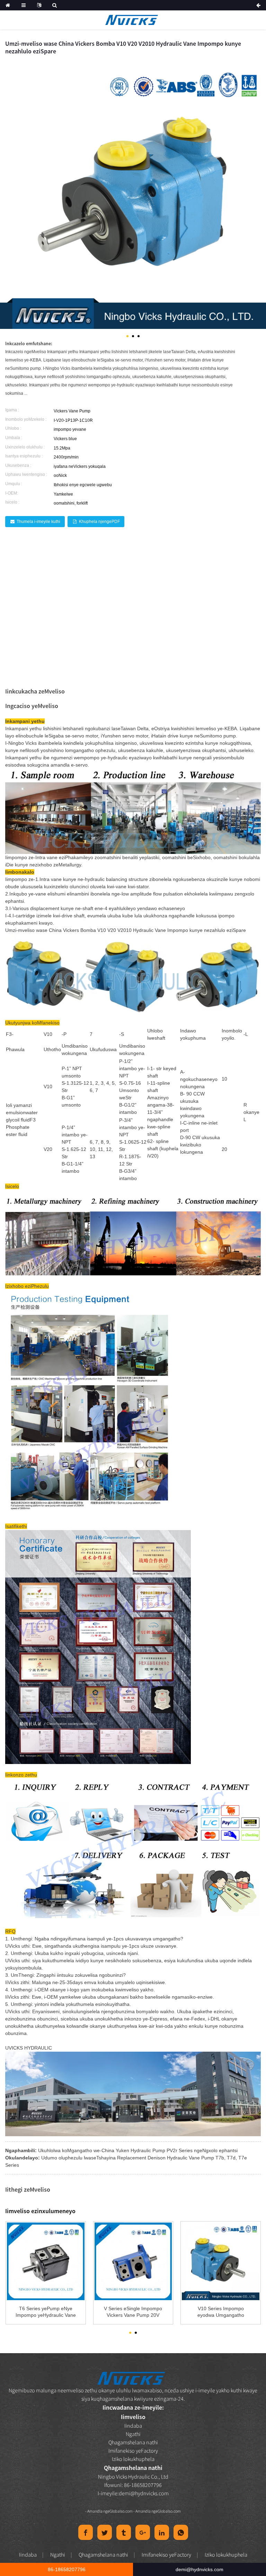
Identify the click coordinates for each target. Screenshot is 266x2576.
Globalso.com (121, 2511)
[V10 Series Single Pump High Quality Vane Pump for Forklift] (221, 2261)
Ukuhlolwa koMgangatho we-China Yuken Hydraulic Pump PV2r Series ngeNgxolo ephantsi (138, 2150)
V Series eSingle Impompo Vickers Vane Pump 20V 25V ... (133, 2312)
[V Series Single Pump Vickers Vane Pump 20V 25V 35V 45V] (133, 2261)
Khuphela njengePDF (99, 522)
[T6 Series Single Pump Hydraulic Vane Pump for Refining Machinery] (46, 2261)
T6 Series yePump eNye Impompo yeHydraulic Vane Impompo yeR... (46, 2312)
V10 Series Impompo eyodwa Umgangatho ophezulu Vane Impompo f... (221, 2312)
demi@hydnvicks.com (144, 2493)
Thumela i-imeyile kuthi (38, 522)
